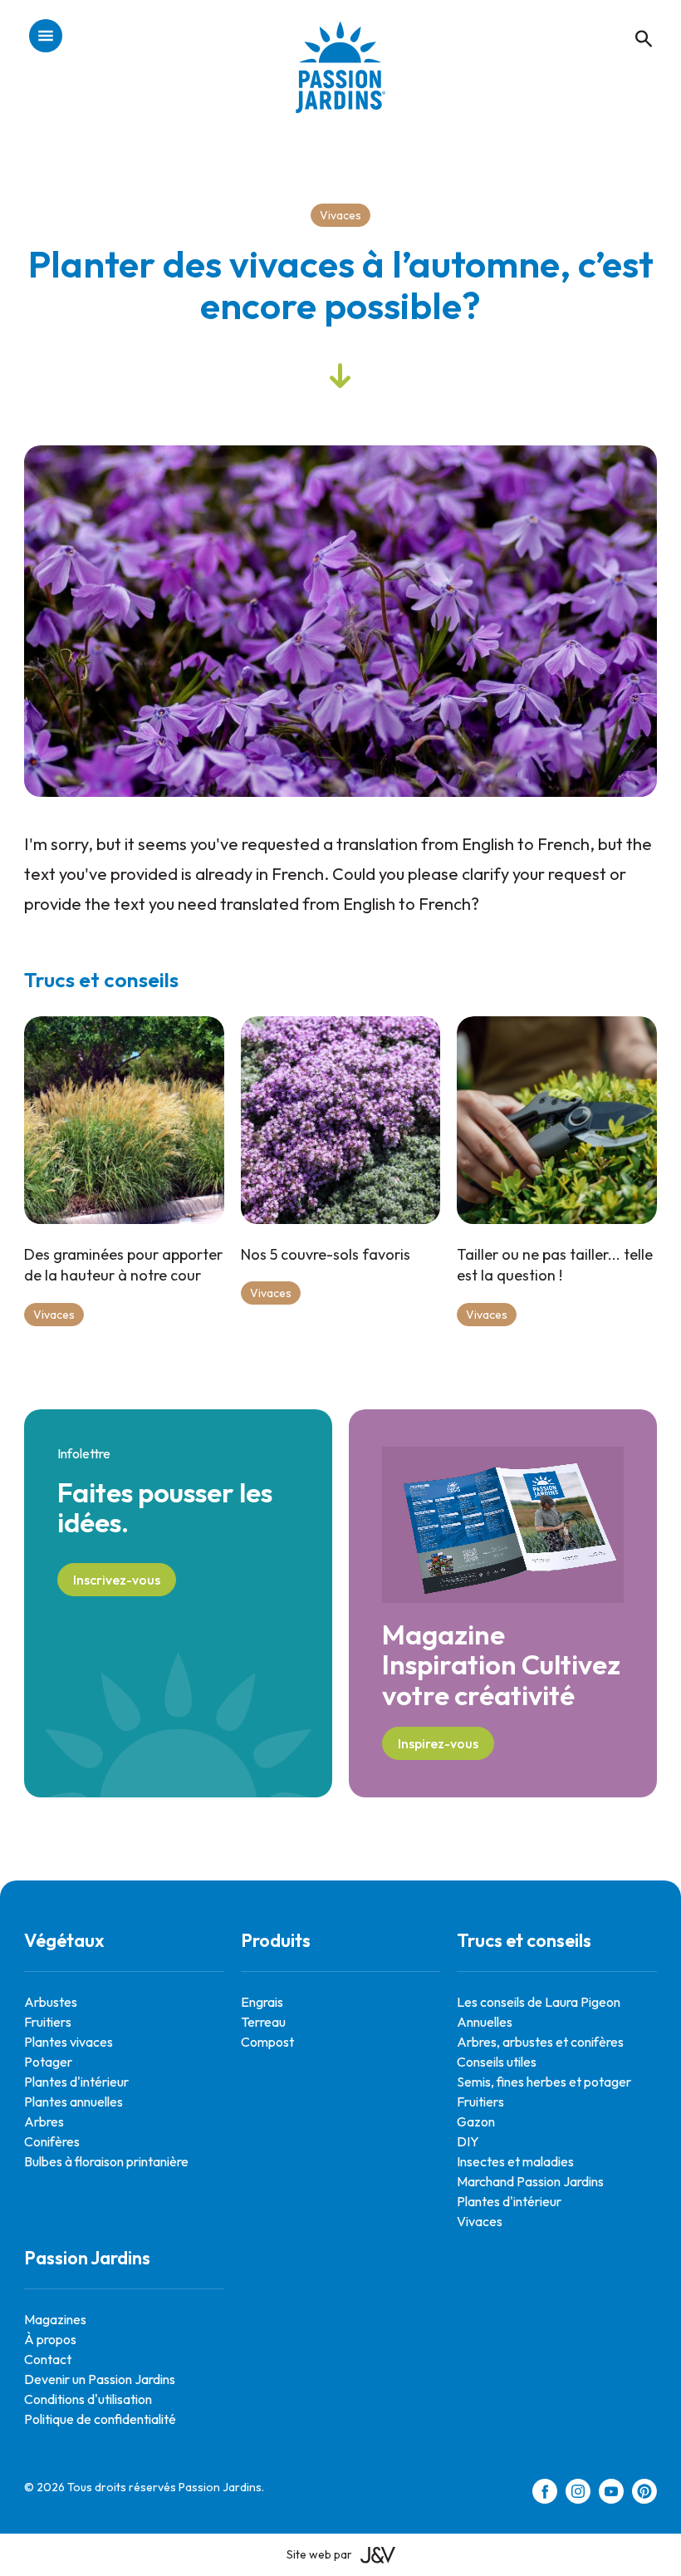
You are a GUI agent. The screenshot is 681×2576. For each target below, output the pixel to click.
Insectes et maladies (515, 2161)
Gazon (476, 2121)
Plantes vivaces (69, 2042)
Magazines (55, 2319)
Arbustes (51, 2002)
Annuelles (485, 2022)
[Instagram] (578, 2494)
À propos (50, 2339)
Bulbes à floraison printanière (106, 2161)
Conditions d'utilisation (88, 2399)
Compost (267, 2042)
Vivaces (340, 215)
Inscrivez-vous (117, 1580)
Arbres (44, 2121)
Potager (48, 2062)
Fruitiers (48, 2022)
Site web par (319, 2554)
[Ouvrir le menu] (46, 37)
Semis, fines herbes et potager (544, 2082)
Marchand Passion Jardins (530, 2181)
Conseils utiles (497, 2062)
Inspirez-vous (438, 1743)
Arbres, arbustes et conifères (540, 2042)
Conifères (52, 2141)
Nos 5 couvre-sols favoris (326, 1254)
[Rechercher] (635, 21)
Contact (48, 2359)
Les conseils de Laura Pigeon (539, 2002)
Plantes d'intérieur (76, 2082)
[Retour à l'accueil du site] (340, 79)
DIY (468, 2141)
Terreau (263, 2022)
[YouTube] (611, 2494)
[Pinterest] (644, 2494)
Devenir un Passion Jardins (100, 2379)
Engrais (262, 2002)
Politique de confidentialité (100, 2419)
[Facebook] (545, 2494)
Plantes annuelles (73, 2102)
